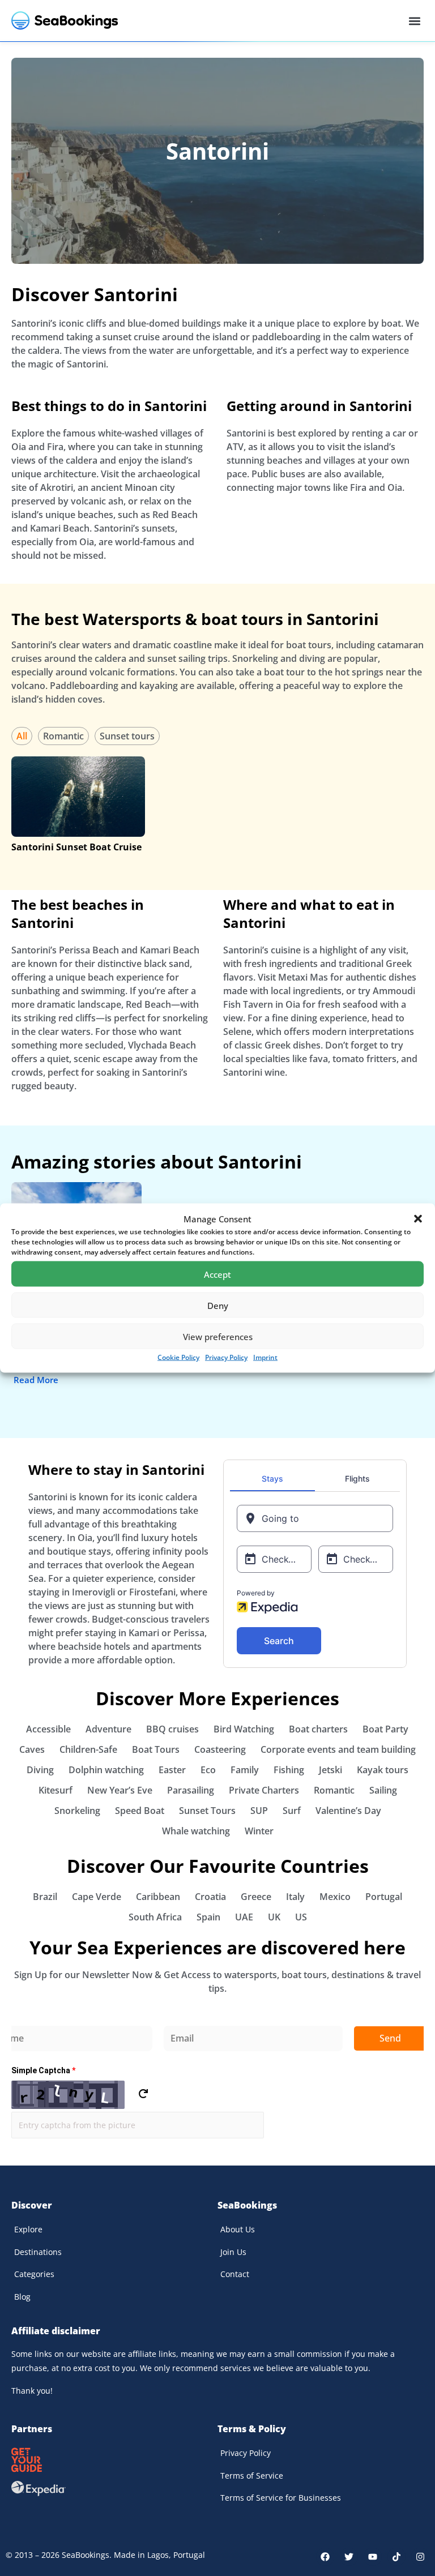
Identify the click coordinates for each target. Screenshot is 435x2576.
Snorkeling (77, 1811)
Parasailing (191, 1790)
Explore (28, 2229)
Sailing (383, 1790)
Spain (208, 1917)
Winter (259, 1831)
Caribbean (158, 1897)
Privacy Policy (226, 1357)
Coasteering (220, 1749)
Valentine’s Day (348, 1811)
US (301, 1917)
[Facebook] (325, 2557)
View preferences (218, 1336)
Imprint (265, 1357)
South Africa (155, 1917)
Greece (256, 1897)
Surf (292, 1811)
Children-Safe (88, 1749)
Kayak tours (383, 1770)
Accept (217, 1274)
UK (274, 1917)
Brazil (45, 1897)
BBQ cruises (172, 1729)
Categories (34, 2274)
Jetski (330, 1770)
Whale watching (196, 1831)
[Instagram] (420, 2557)
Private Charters (264, 1790)
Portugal (384, 1897)
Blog (22, 2297)
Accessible (48, 1729)
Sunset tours (127, 736)
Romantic (63, 736)
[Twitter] (349, 2557)
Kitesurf (56, 1790)
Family (245, 1770)
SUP (259, 1811)
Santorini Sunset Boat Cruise (76, 847)
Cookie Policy (178, 1357)
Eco (208, 1770)
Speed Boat (140, 1811)
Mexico (335, 1897)
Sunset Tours (207, 1811)
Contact (235, 2274)
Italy (295, 1897)
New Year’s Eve (120, 1790)
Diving (40, 1770)
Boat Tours (156, 1749)
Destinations (38, 2252)
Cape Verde (97, 1897)
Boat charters (318, 1729)
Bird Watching (244, 1729)
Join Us (233, 2252)
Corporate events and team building (338, 1749)
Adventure (108, 1729)
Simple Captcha (43, 2070)
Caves (32, 1749)
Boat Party (385, 1729)
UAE (244, 1917)
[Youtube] (373, 2557)
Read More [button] (36, 1380)
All (22, 736)
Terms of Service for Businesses (281, 2498)
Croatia (210, 1897)
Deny (218, 1305)
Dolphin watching (106, 1770)
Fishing (289, 1770)
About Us (238, 2229)
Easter (172, 1770)
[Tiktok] (396, 2557)
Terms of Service (252, 2476)
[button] (418, 1219)
